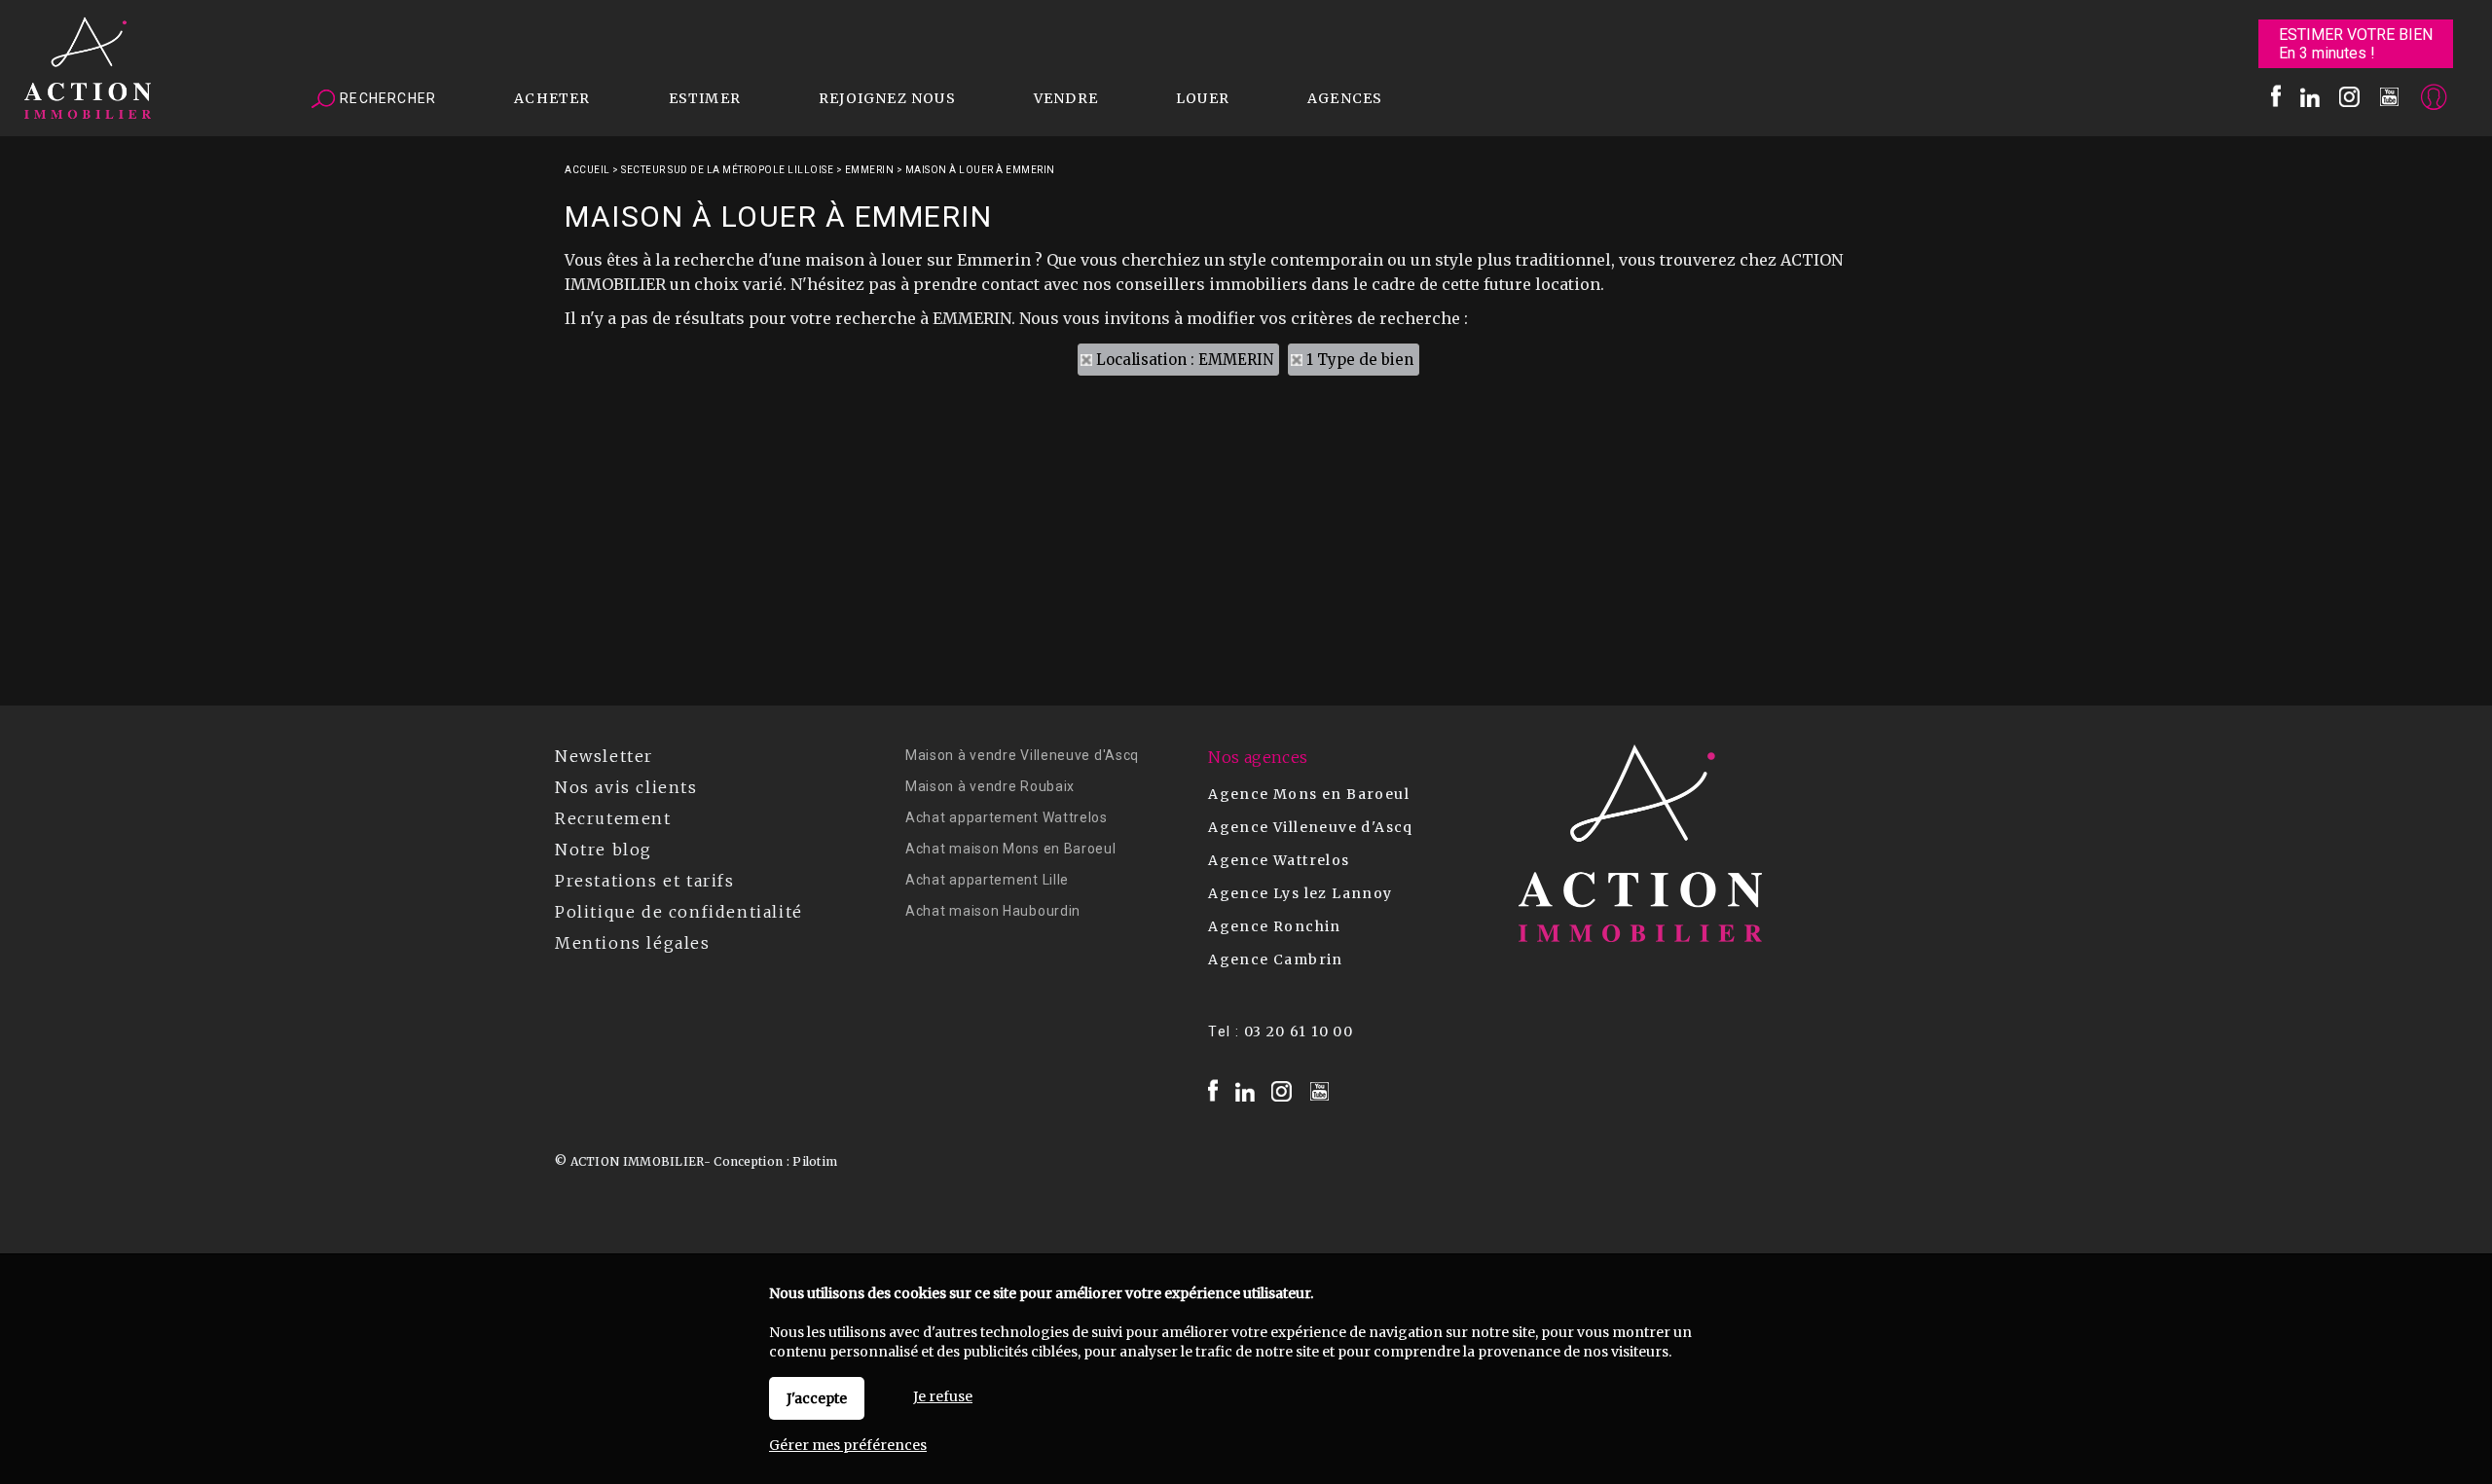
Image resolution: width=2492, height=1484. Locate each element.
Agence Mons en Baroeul (1309, 794)
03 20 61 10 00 (1299, 1032)
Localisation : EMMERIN (1185, 360)
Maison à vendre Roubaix (990, 786)
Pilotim (815, 1161)
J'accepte (817, 1398)
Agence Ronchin (1275, 926)
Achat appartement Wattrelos (1007, 817)
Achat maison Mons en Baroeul (1011, 849)
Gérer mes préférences (848, 1445)
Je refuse (943, 1396)
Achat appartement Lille (987, 880)
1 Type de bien (1360, 360)
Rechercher (386, 98)
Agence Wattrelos (1279, 860)
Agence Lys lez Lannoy (1300, 893)
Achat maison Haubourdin (993, 911)
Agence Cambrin (1276, 959)
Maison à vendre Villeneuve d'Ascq (1022, 755)
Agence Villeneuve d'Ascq (1311, 827)
